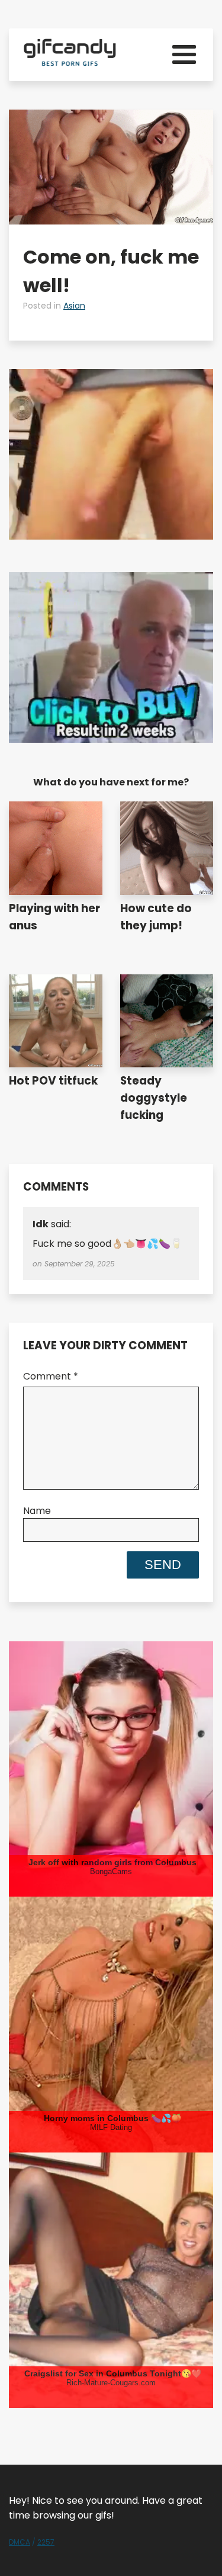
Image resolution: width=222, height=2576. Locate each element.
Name (37, 1511)
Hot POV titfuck (53, 1081)
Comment (51, 1376)
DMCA (20, 2542)
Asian (74, 306)
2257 (46, 2542)
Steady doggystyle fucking (154, 1098)
